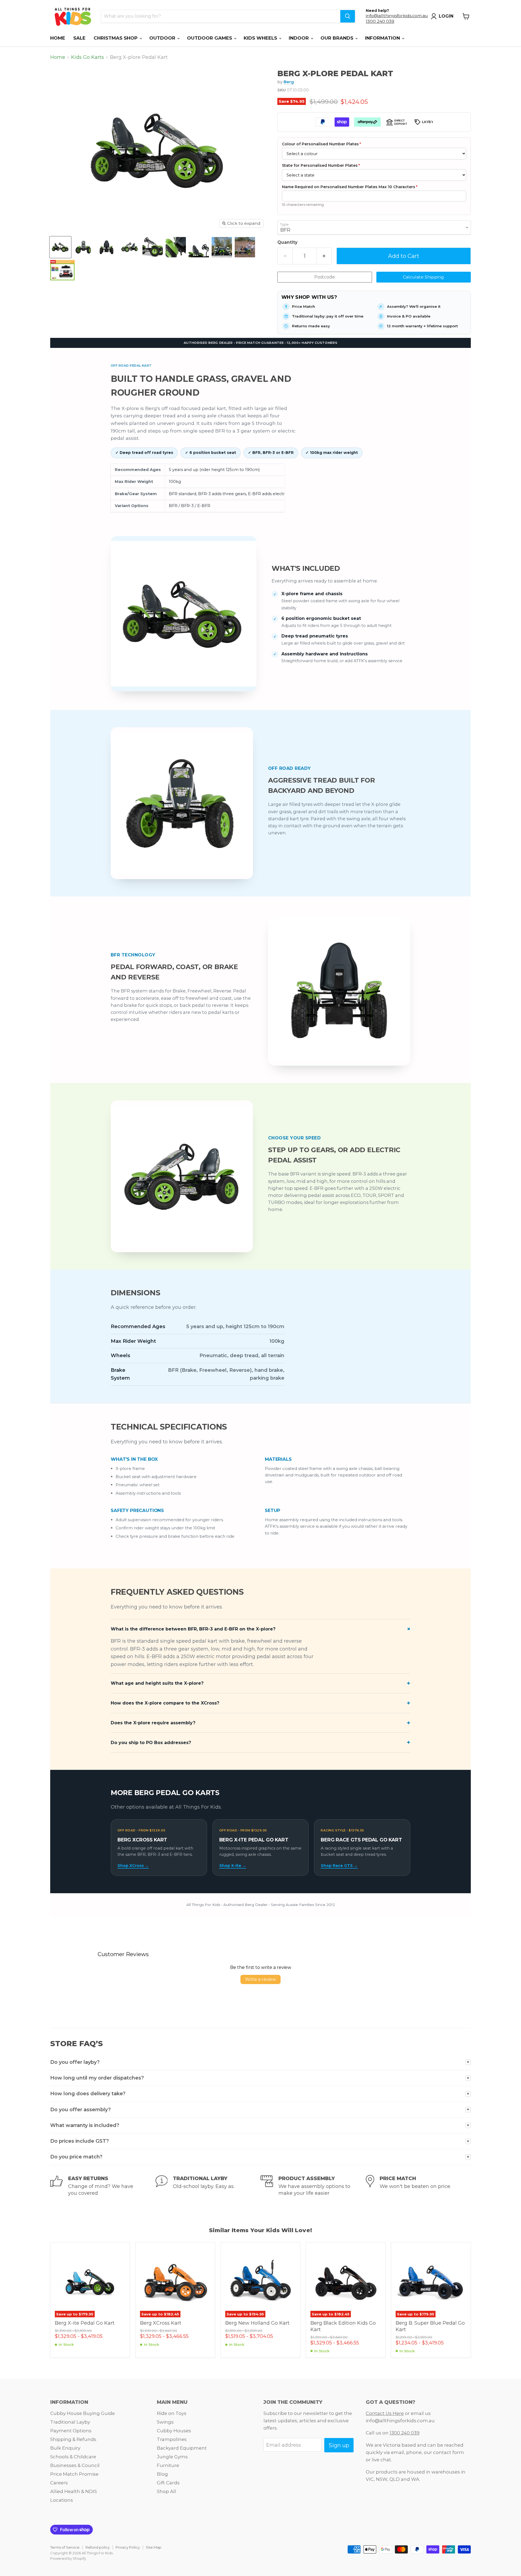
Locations (62, 2500)
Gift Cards (168, 2483)
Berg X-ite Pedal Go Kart (85, 2323)
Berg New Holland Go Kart (257, 2323)
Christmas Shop (116, 38)
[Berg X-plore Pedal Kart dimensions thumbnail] (176, 247)
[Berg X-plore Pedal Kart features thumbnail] (107, 247)
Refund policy (98, 2547)
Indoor (299, 38)
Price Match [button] (304, 306)
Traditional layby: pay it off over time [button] (328, 316)
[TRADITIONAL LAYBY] (208, 2186)
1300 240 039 (380, 21)
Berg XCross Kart (161, 2323)
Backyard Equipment (182, 2448)
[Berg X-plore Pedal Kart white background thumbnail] (60, 247)
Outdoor (163, 38)
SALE (79, 38)
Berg (289, 82)
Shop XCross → (133, 1866)
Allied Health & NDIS (74, 2491)
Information (383, 38)
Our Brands (338, 38)
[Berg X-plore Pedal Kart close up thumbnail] (222, 247)
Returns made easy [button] (311, 326)
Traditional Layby (70, 2422)
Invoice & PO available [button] (409, 316)
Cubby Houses (174, 2431)
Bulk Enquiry (65, 2448)
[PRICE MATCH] (418, 2186)
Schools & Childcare (73, 2457)
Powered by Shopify (68, 2558)
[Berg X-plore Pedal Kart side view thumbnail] (83, 247)
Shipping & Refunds (73, 2439)
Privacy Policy (128, 2547)
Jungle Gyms (172, 2457)
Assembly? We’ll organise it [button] (414, 306)
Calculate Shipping (423, 277)
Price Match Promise (74, 2474)
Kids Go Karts (88, 57)
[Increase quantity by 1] (324, 256)
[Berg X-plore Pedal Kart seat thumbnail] (153, 247)
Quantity (287, 242)
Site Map (154, 2547)
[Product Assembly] (313, 2186)
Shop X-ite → (233, 1866)
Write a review (260, 1979)
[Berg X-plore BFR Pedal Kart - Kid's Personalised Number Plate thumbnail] (62, 270)
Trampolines (172, 2439)
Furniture (168, 2465)
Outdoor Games (210, 38)
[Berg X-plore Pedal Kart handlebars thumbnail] (245, 247)
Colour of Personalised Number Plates (321, 144)
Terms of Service (65, 2547)
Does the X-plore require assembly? (153, 1723)
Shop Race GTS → (339, 1866)
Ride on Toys (172, 2413)
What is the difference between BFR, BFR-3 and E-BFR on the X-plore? (193, 1629)
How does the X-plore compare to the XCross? (165, 1703)
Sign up (339, 2445)
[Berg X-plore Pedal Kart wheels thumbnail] (130, 247)
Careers (59, 2483)
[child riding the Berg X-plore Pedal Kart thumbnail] (199, 247)
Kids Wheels (261, 38)
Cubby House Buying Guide (82, 2413)
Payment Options (71, 2431)
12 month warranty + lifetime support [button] (422, 326)
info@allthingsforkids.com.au (397, 16)
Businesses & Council (75, 2465)
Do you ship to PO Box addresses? (151, 1743)
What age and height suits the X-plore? (157, 1683)
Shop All (166, 2491)
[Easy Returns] (103, 2186)
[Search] (348, 16)
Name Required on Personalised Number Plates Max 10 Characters (350, 187)
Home (58, 38)
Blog (162, 2474)
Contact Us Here (385, 2413)
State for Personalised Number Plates (321, 165)
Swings (165, 2422)
